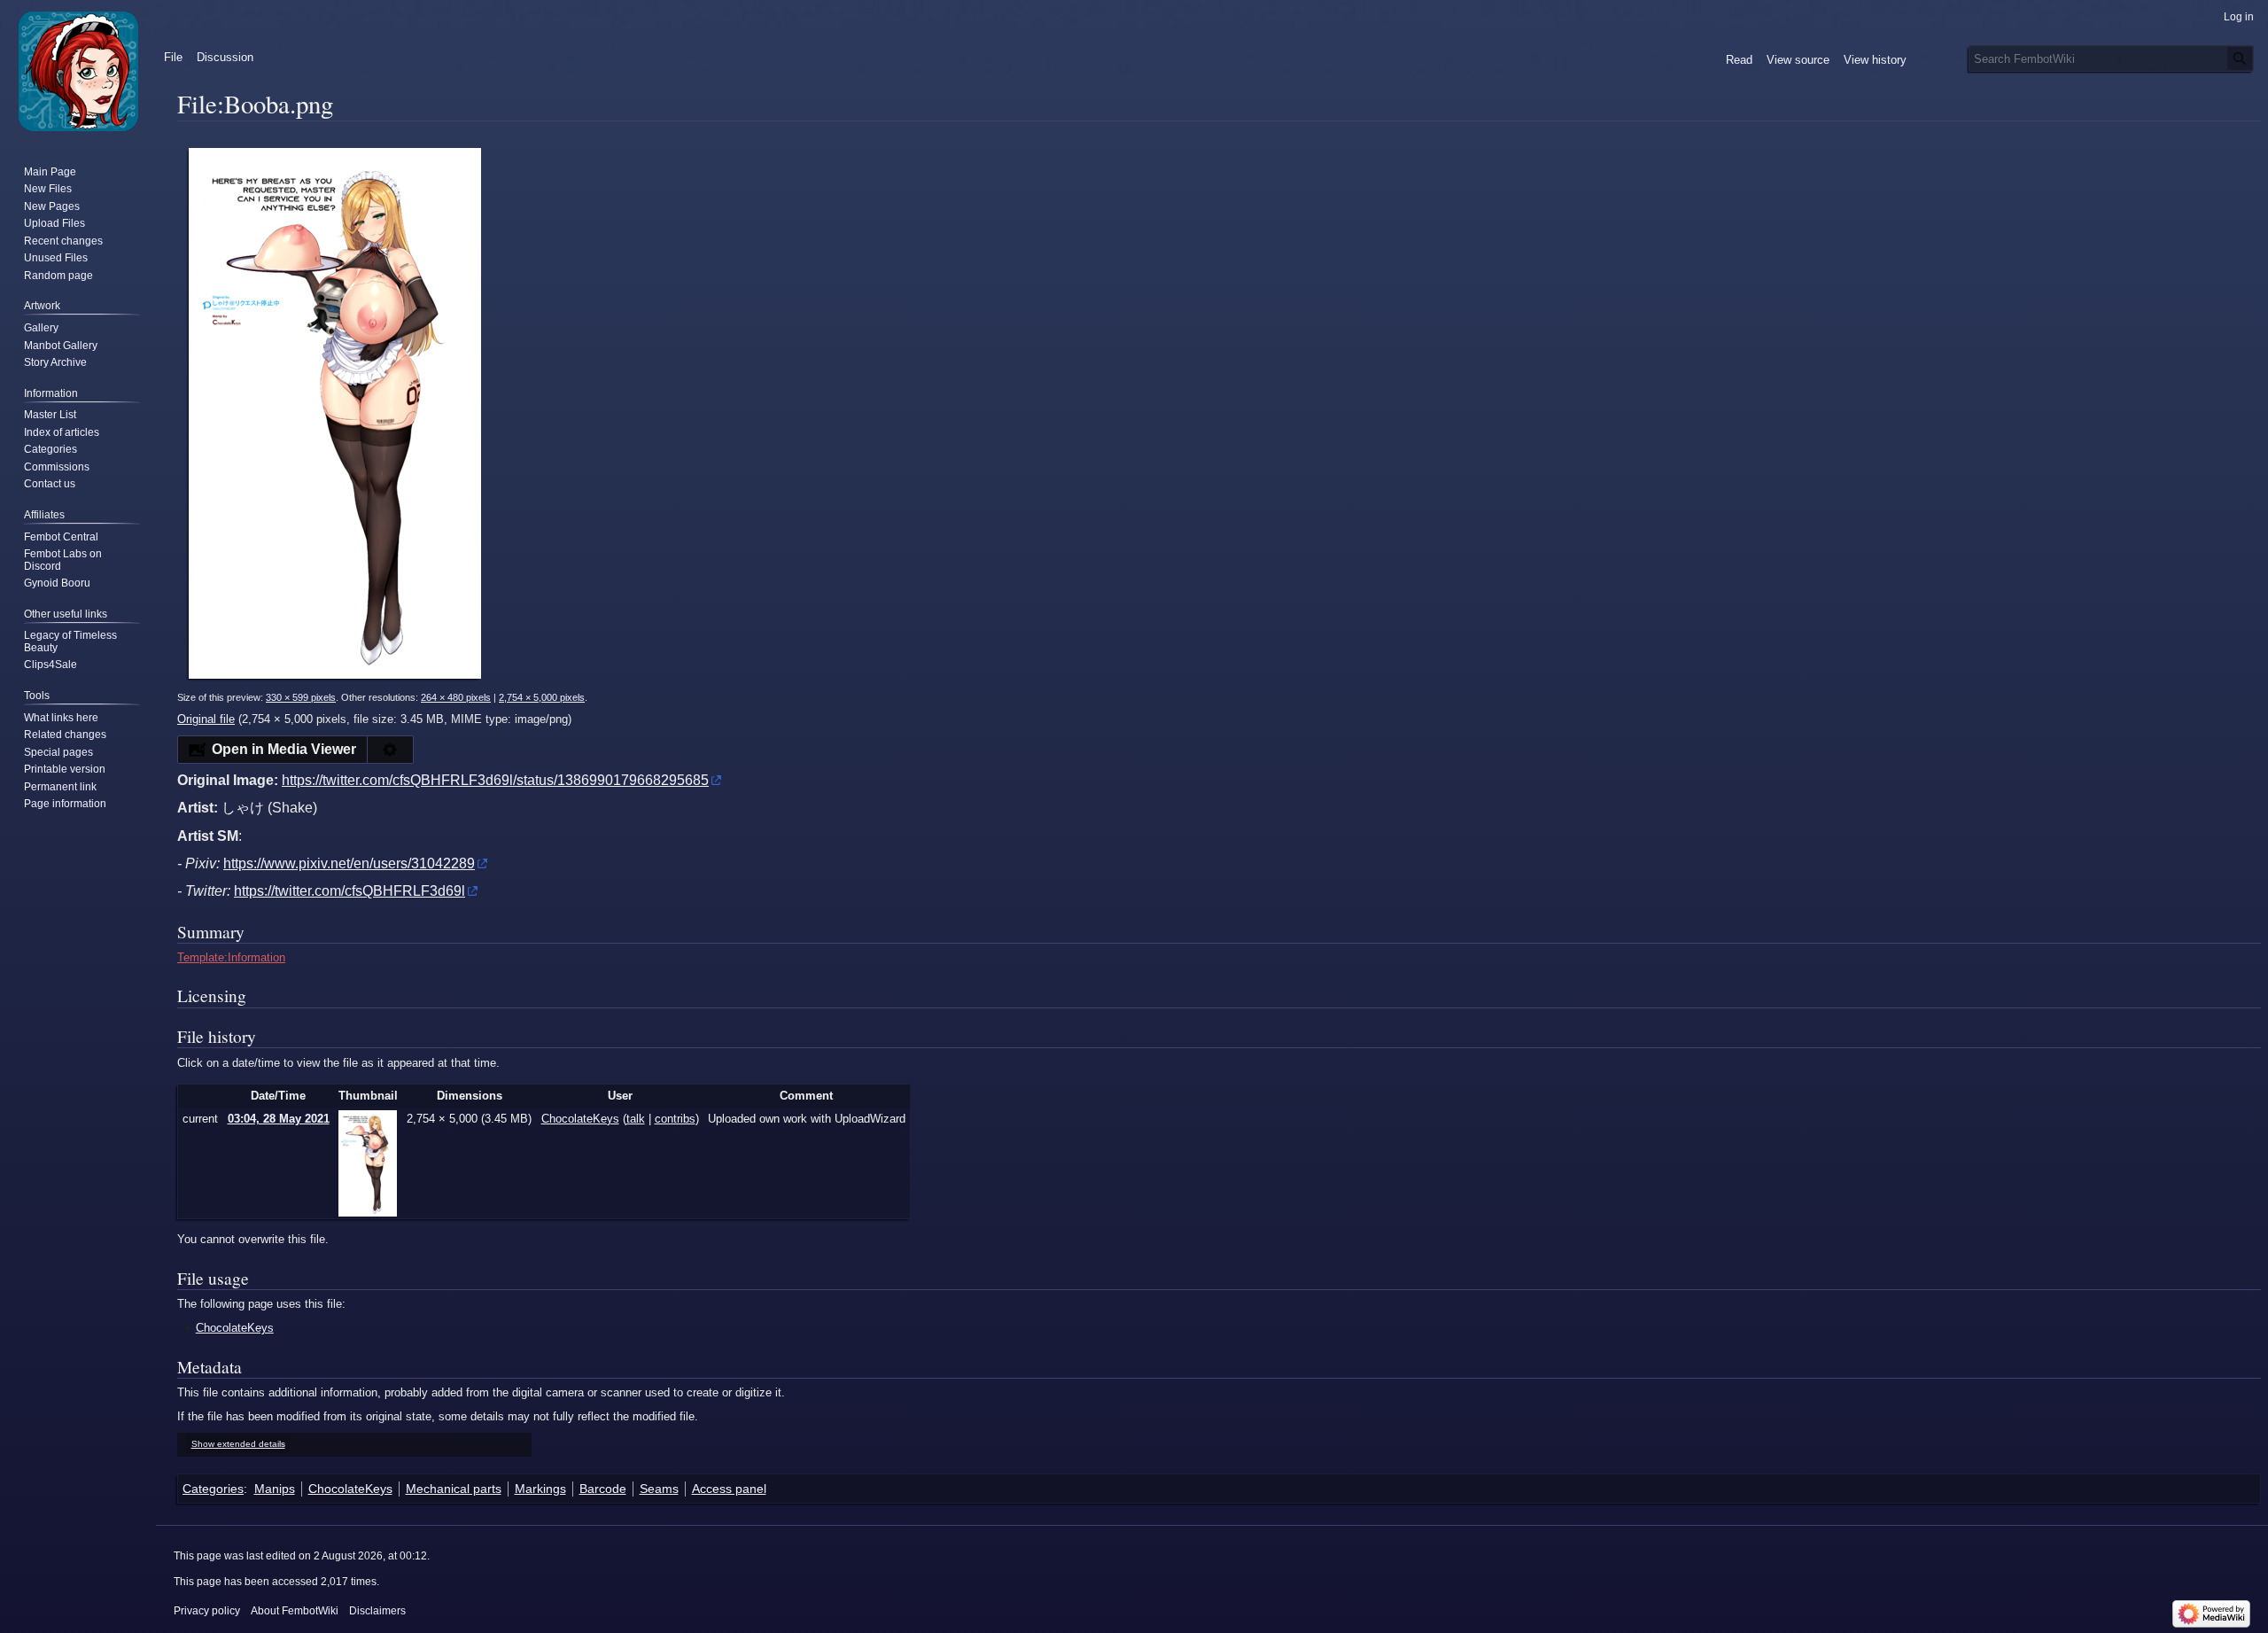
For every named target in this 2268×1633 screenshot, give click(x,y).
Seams (659, 1489)
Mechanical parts (454, 1489)
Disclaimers (377, 1611)
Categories (213, 1489)
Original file (206, 719)
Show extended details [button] (238, 1444)
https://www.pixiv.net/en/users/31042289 (349, 863)
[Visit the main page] (78, 71)
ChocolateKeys (235, 1328)
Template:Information (231, 957)
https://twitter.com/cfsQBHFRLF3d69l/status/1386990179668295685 (495, 780)
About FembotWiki (295, 1611)
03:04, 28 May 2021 (279, 1119)
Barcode (603, 1489)
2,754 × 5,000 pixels (542, 697)
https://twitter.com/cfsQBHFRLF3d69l (350, 891)
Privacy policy (207, 1611)
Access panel (729, 1489)
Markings (540, 1489)
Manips (275, 1489)
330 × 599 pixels (301, 697)
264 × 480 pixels (456, 697)
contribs (675, 1119)
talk (636, 1119)
